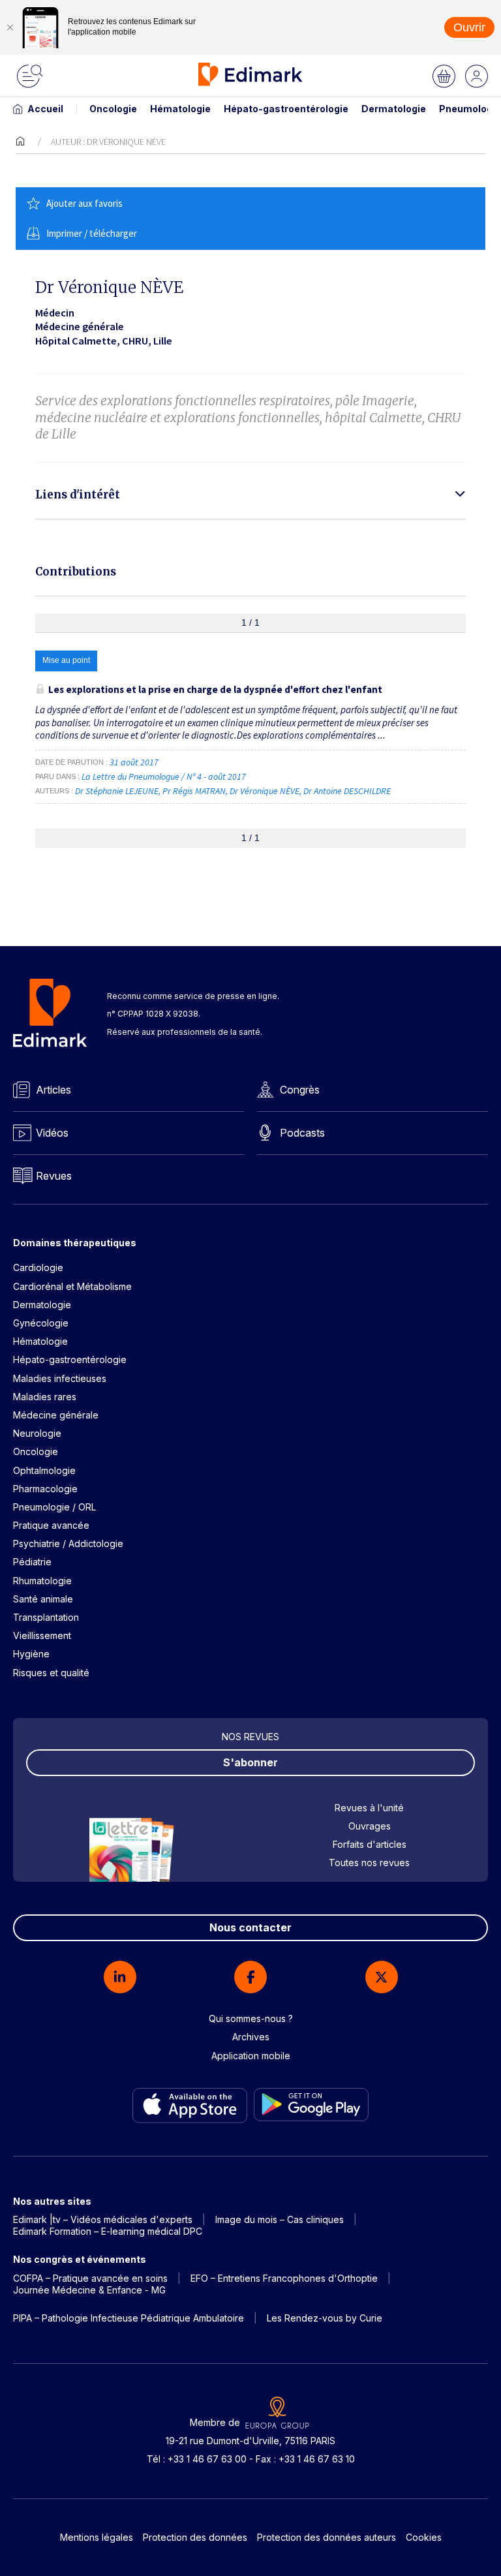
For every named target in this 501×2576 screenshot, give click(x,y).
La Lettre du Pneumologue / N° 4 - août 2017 (165, 776)
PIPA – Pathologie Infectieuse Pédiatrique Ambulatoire (129, 2318)
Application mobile (251, 2056)
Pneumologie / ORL (54, 1507)
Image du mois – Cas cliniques (280, 2219)
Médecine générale (56, 1415)
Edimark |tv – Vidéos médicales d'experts (103, 2219)
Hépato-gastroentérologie (286, 109)
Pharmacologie (45, 1489)
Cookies (424, 2537)
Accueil (45, 109)
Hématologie (180, 109)
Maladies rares (45, 1397)
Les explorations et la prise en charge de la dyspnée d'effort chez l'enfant (215, 689)
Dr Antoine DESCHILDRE (347, 791)
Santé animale (43, 1599)
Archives (251, 2037)
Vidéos (52, 1133)
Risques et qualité (51, 1673)
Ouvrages (370, 1826)
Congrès (300, 1090)
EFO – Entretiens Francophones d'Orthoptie (284, 2278)
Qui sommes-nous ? (251, 2018)
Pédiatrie (32, 1562)
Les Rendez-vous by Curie (325, 2318)
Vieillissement (42, 1635)
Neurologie (37, 1433)
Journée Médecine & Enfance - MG (89, 2290)
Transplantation (46, 1617)
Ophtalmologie (44, 1470)
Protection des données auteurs (326, 2537)
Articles (53, 1090)
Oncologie (113, 109)
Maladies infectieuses (60, 1378)
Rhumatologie (42, 1581)
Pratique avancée (51, 1525)
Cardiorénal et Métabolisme (72, 1286)
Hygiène (31, 1654)
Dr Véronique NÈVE (265, 791)
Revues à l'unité (369, 1808)
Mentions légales (97, 2537)
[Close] (10, 27)
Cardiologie (38, 1267)
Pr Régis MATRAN (194, 791)
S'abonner (250, 1762)
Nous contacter (250, 1927)
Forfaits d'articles (370, 1844)
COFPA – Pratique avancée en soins (90, 2278)
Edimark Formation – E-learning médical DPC (108, 2231)
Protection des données (195, 2537)
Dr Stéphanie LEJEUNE (117, 791)
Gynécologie (41, 1323)
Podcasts (302, 1133)
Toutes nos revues (369, 1863)
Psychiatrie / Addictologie (68, 1543)
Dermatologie (394, 109)
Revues (54, 1176)
